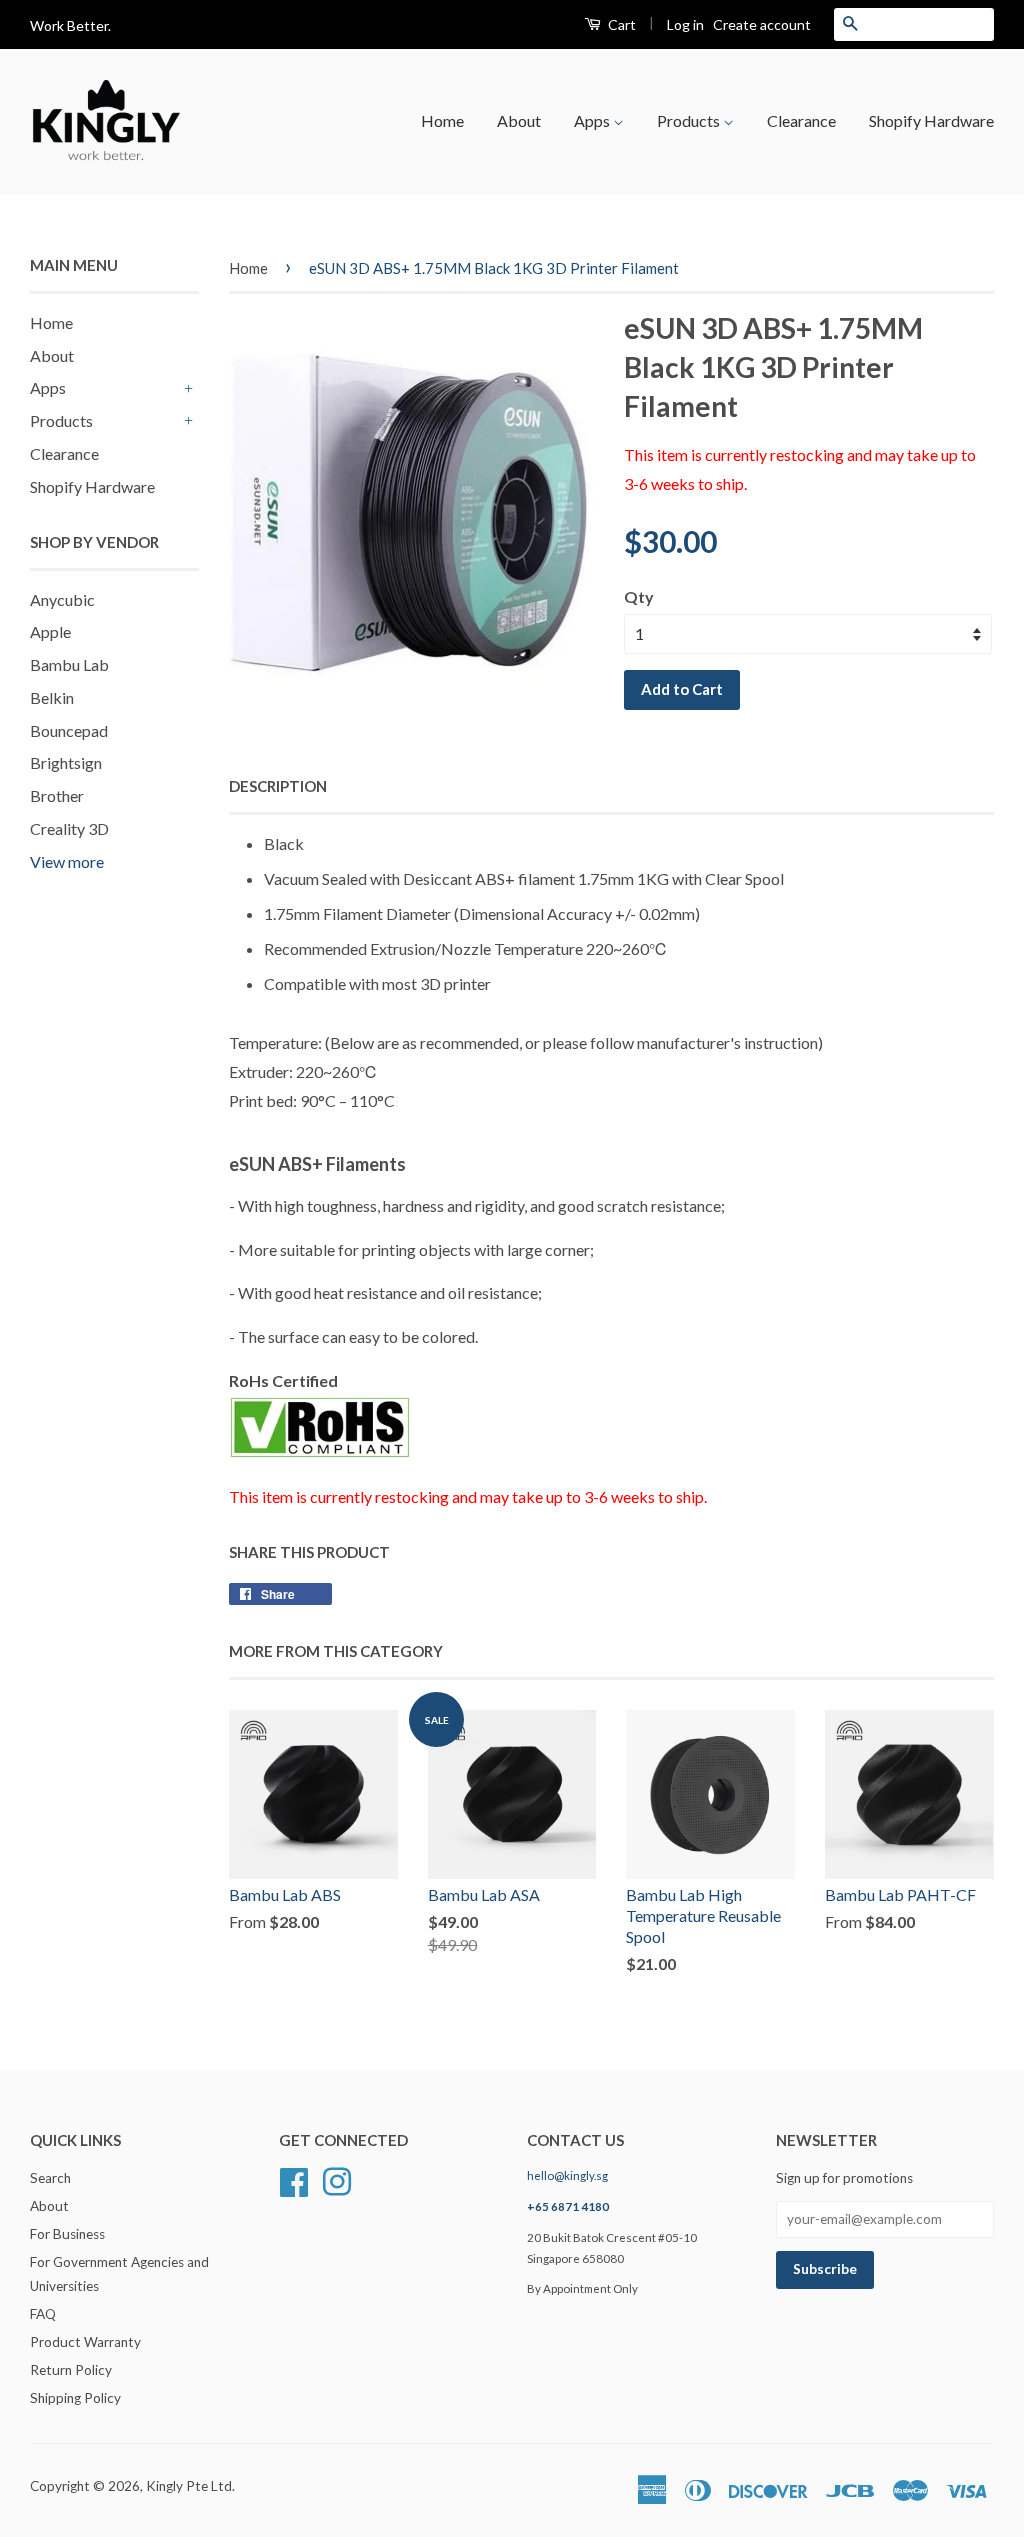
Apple (50, 631)
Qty (639, 596)
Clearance (801, 120)
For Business (67, 2234)
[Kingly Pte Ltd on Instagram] (337, 2180)
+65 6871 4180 (568, 2206)
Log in (685, 24)
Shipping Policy (75, 2398)
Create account (762, 24)
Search (50, 2178)
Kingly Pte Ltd (189, 2486)
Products (690, 120)
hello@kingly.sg (567, 2175)
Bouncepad (69, 730)
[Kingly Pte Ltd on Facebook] (294, 2180)
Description (278, 786)
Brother (57, 795)
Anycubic (62, 599)
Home (442, 120)
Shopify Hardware (931, 120)
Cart (620, 24)
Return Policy (71, 2370)
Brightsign (66, 762)
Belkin (52, 697)
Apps (593, 120)
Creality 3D (69, 828)
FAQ (43, 2314)
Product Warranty (85, 2342)
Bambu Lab (69, 664)
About (519, 120)
